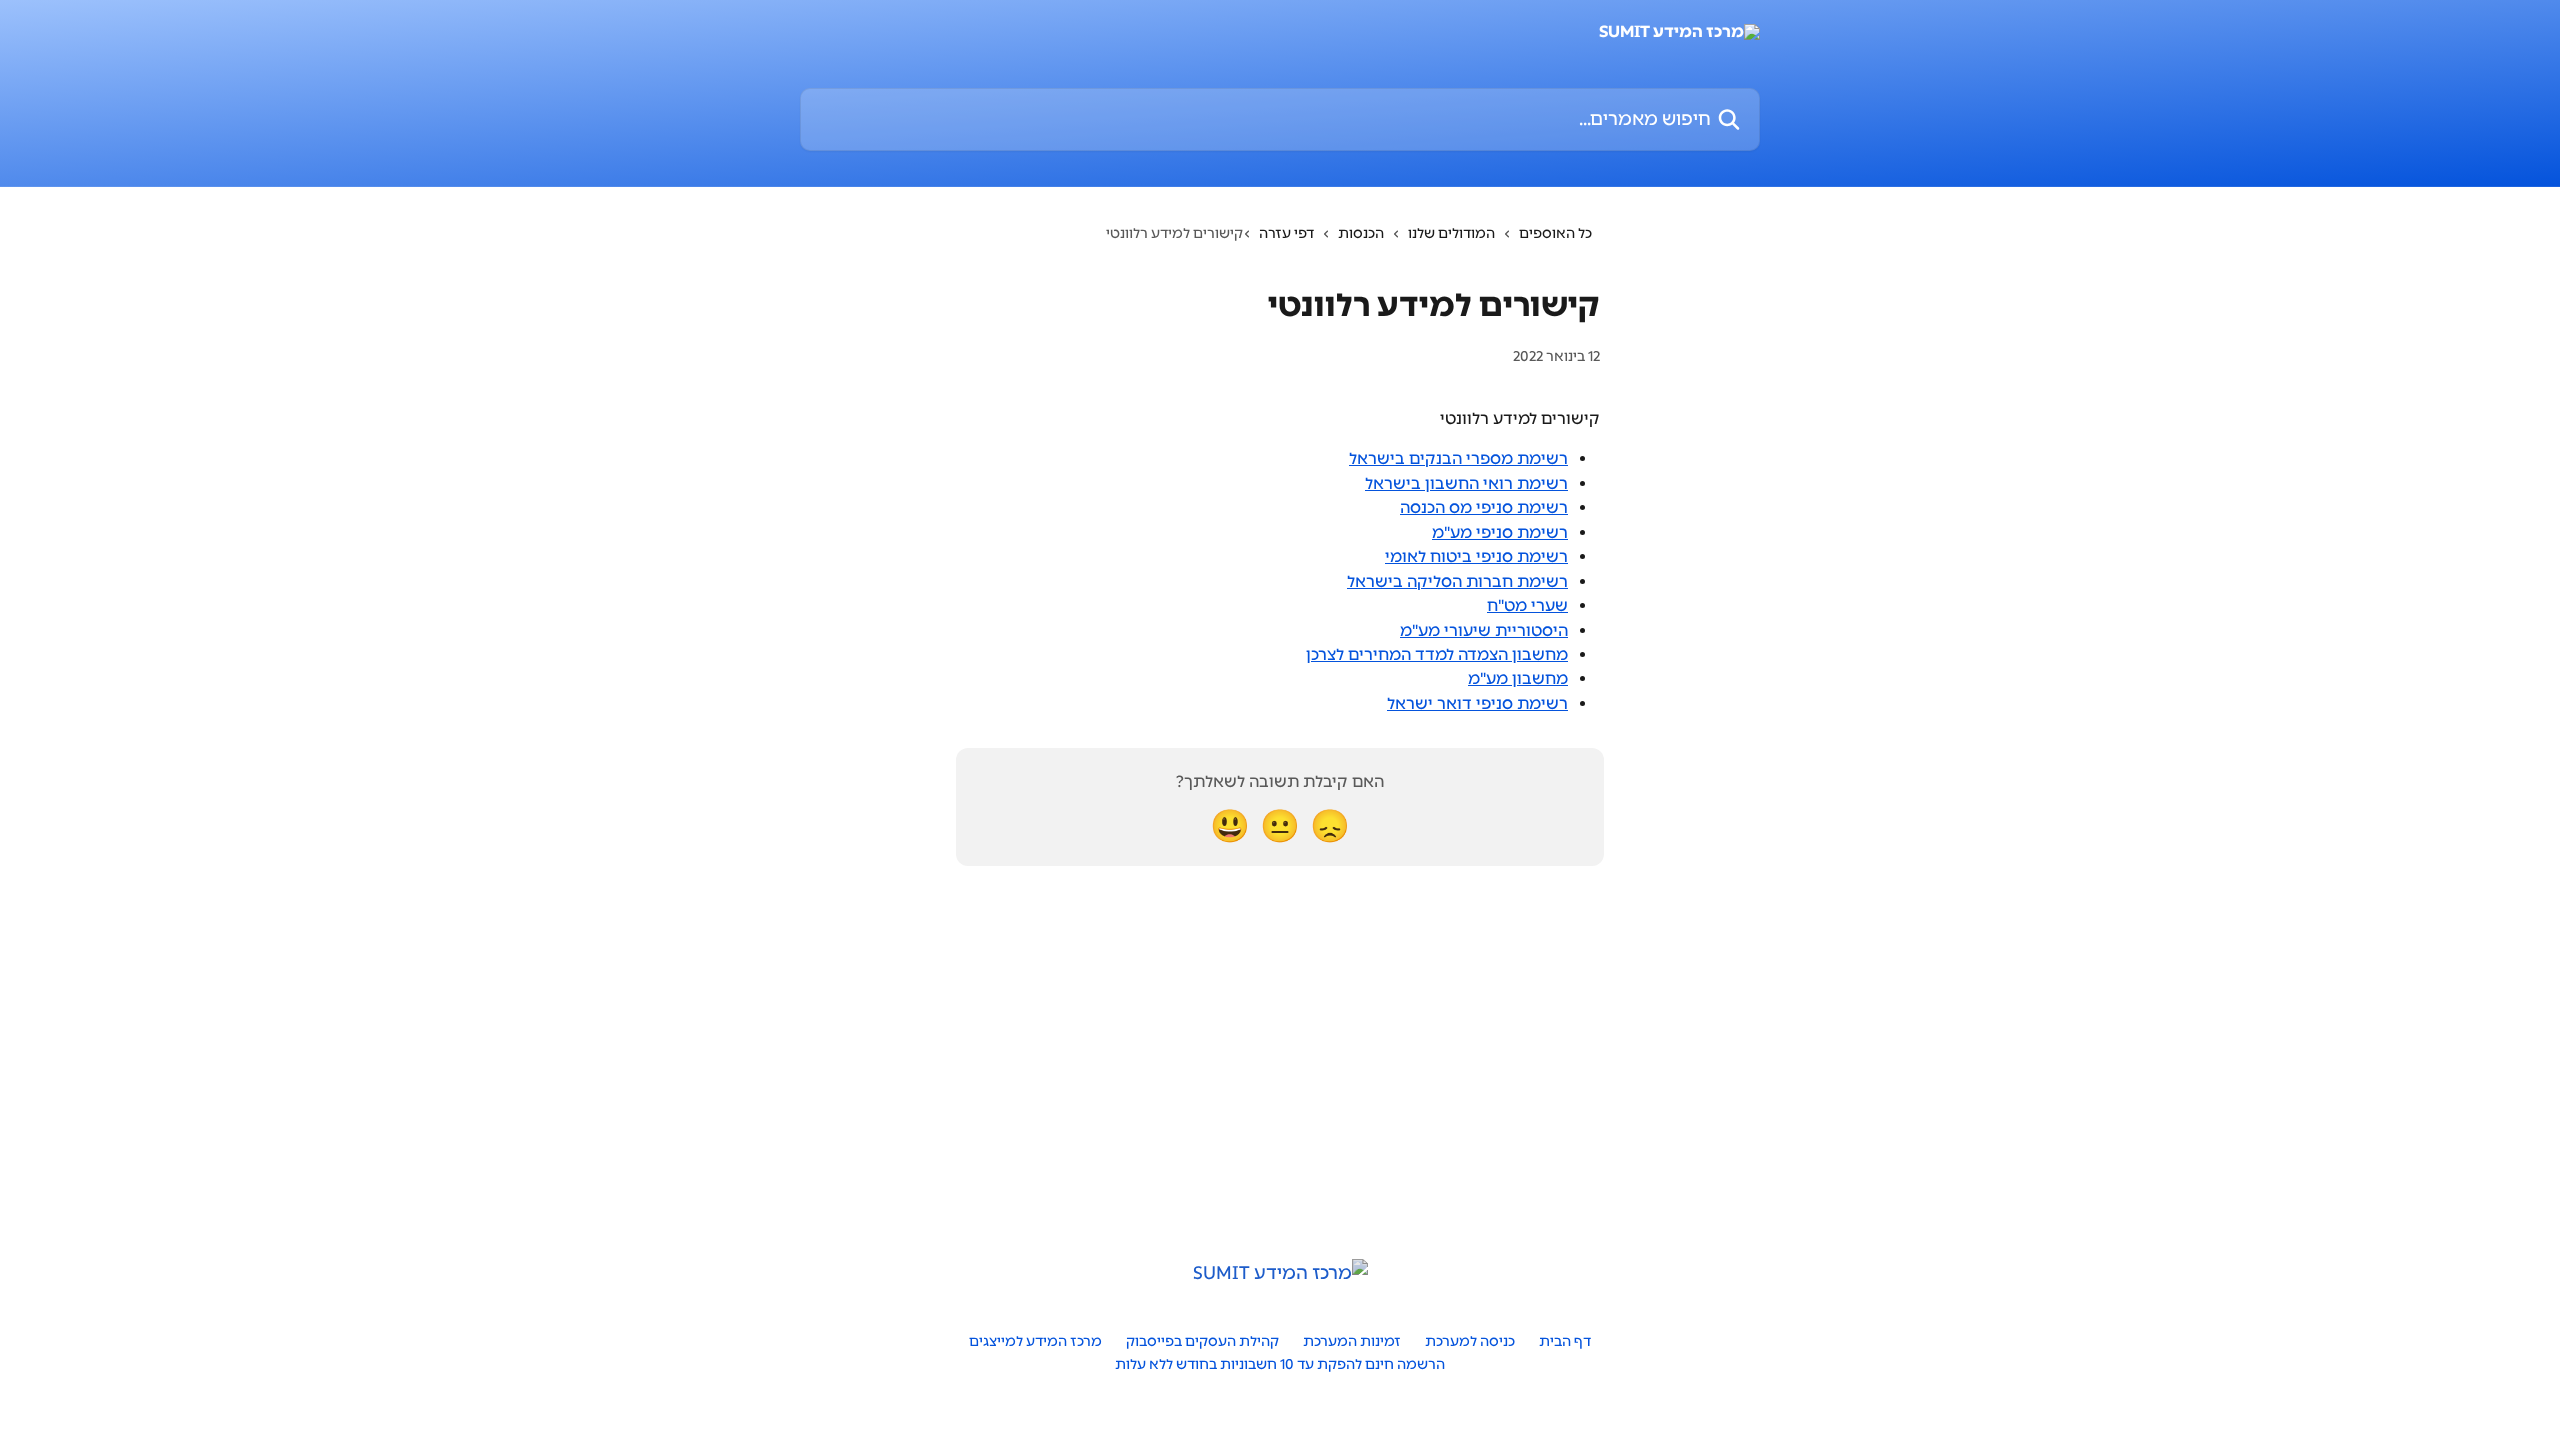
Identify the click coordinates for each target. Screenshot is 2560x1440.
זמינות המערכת (1352, 1341)
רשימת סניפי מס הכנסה (1484, 507)
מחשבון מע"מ (1518, 678)
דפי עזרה (1286, 233)
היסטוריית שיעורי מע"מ (1484, 630)
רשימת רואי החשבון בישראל (1466, 483)
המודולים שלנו (1451, 233)
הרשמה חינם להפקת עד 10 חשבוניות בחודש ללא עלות (1280, 1364)
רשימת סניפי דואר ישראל (1477, 703)
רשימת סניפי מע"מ (1500, 532)
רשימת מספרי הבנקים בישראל (1458, 458)
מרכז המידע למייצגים (1035, 1341)
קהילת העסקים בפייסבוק (1202, 1341)
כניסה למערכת (1470, 1341)
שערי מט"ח (1527, 605)
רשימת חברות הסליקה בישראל (1457, 581)
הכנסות (1361, 233)
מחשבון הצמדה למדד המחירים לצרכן (1437, 654)
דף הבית (1565, 1341)
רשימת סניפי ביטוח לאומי (1476, 556)
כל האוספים (1555, 233)
